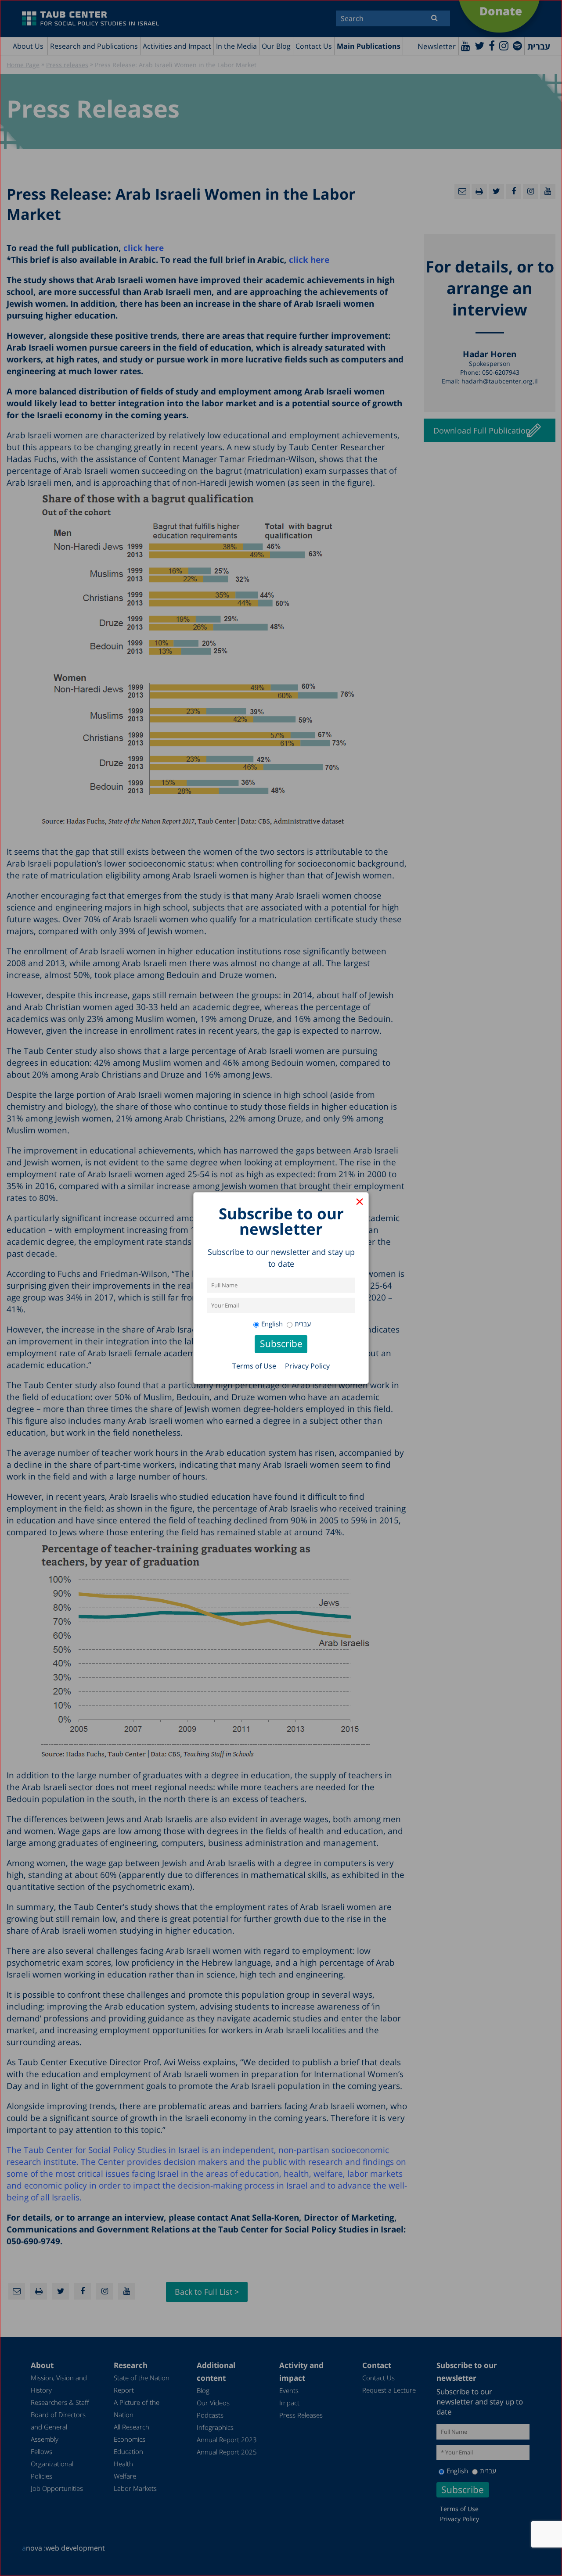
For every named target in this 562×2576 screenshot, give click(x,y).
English (272, 1324)
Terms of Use (254, 1366)
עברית (303, 1324)
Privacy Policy (307, 1366)
